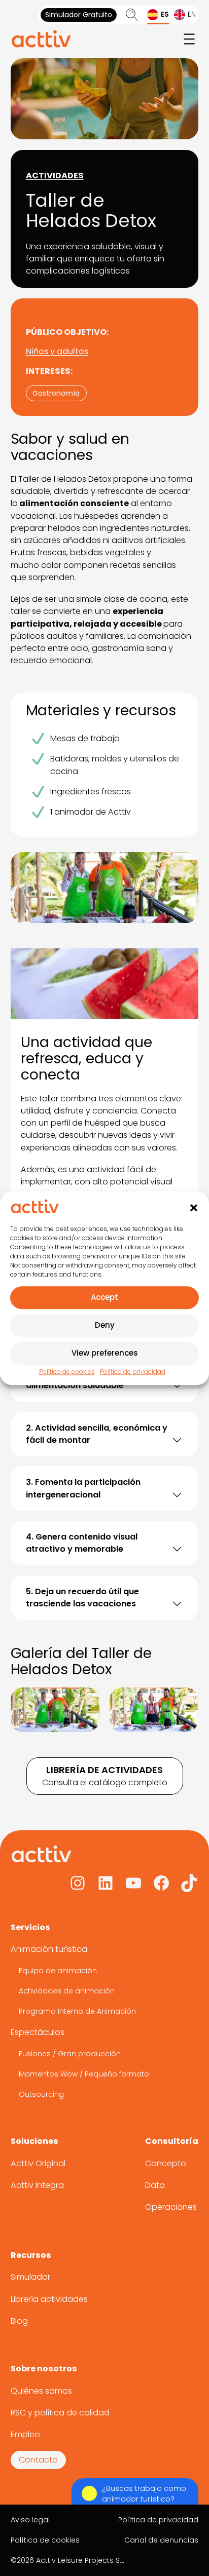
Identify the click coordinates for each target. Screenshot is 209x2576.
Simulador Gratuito (79, 15)
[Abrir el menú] (189, 39)
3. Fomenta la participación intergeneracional (83, 1488)
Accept (104, 1298)
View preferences (105, 1353)
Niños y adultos (57, 351)
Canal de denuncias (161, 2540)
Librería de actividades (104, 1770)
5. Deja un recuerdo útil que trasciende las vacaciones (82, 1598)
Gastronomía (56, 393)
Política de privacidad (133, 1372)
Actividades (55, 176)
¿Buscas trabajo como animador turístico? (144, 2494)
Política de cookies (67, 1372)
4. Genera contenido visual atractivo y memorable (82, 1543)
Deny (105, 1325)
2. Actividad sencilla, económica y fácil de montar (97, 1434)
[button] (194, 1208)
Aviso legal (30, 2520)
